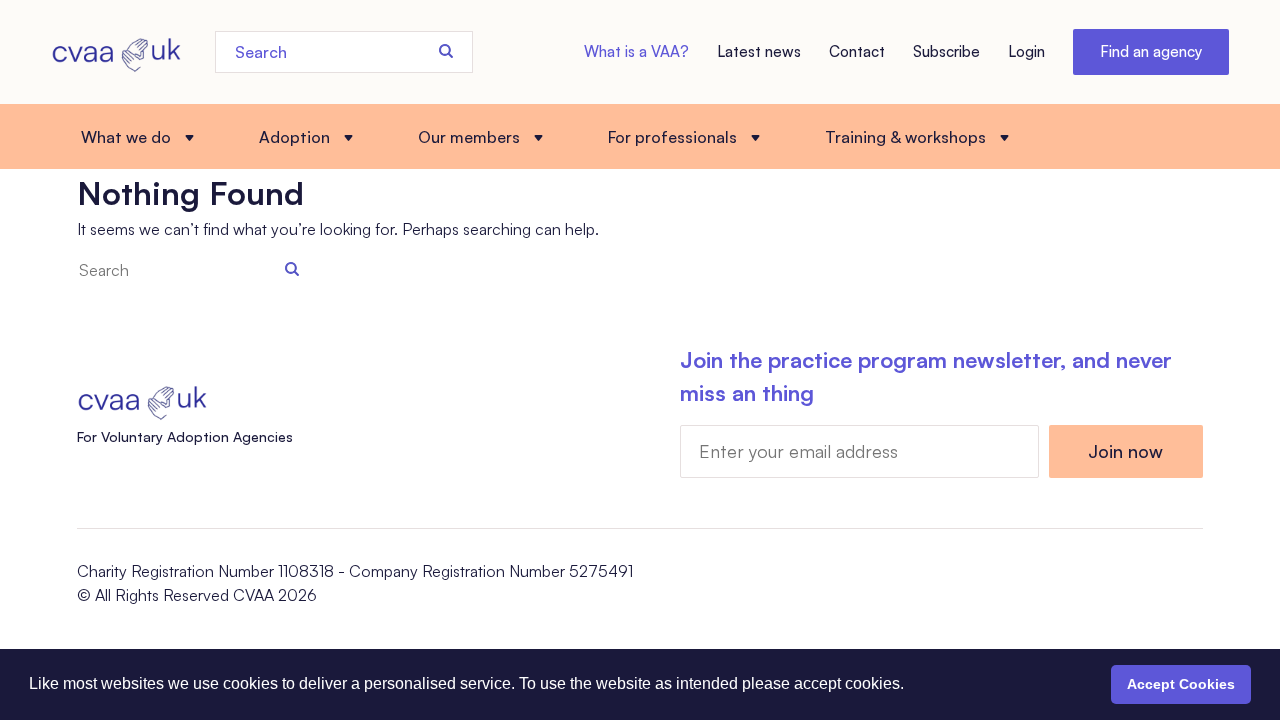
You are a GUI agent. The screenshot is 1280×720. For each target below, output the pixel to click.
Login (1026, 51)
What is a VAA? (636, 51)
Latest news (759, 51)
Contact (857, 51)
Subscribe (946, 51)
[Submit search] (446, 51)
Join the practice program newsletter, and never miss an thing (926, 376)
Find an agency (1151, 51)
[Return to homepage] (116, 52)
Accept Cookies (1181, 684)
